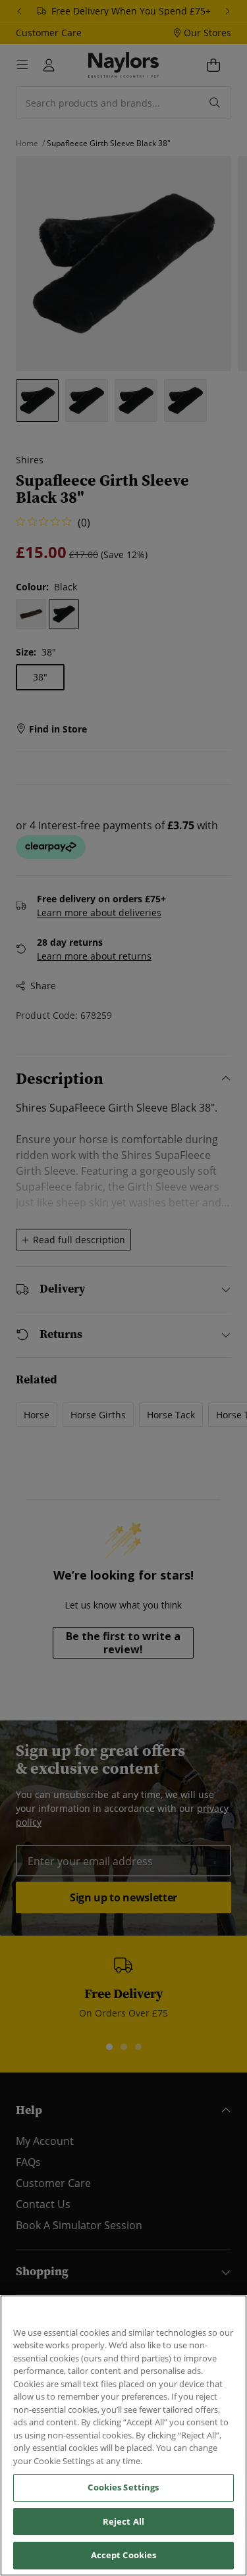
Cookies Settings (123, 2487)
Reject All (123, 2521)
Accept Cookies (124, 2555)
